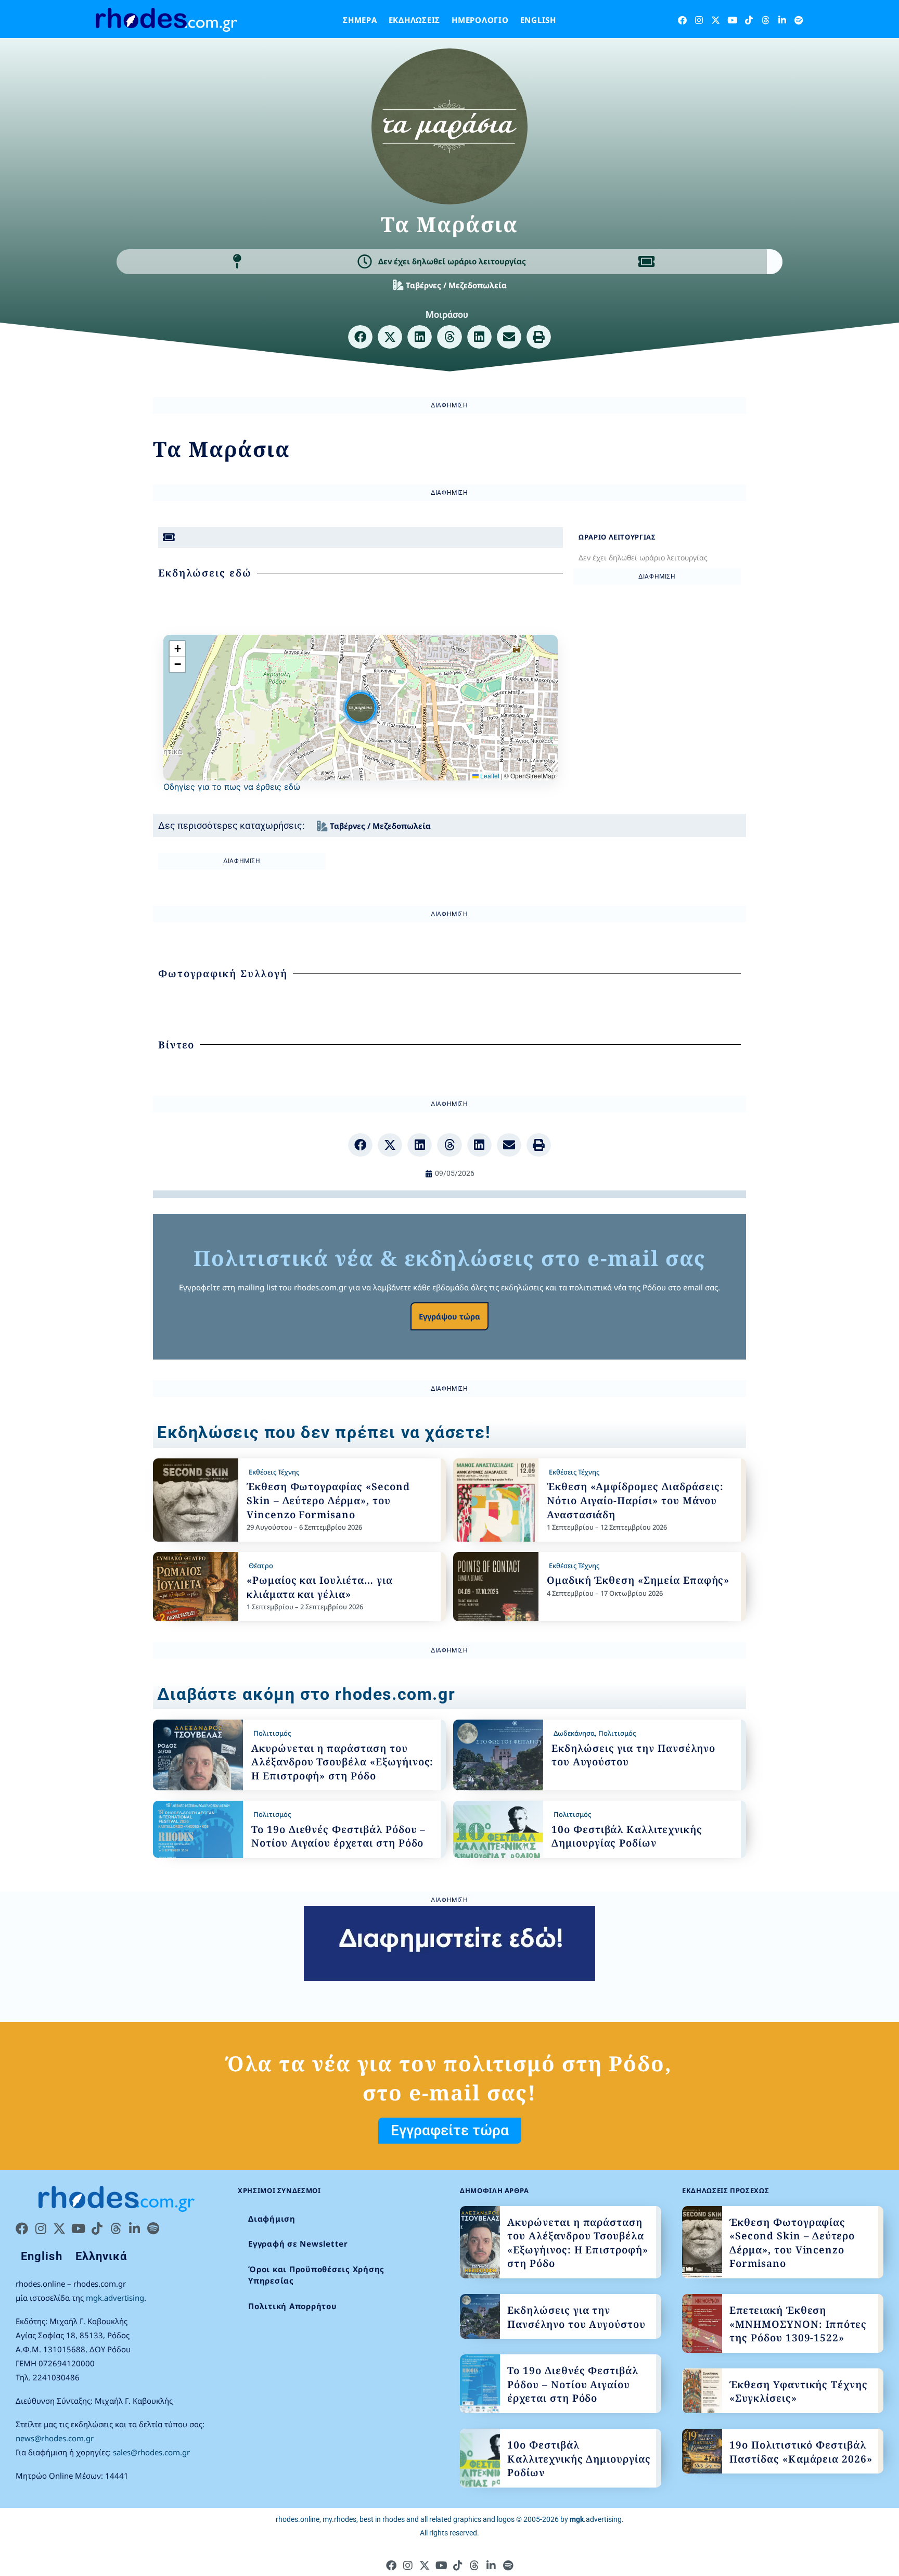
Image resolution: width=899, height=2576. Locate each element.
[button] (360, 337)
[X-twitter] (716, 20)
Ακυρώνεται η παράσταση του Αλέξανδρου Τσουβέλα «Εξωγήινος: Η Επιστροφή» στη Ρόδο (342, 1762)
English (538, 20)
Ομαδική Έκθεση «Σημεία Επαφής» (638, 1580)
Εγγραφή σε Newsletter (298, 2244)
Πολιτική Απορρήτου (293, 2306)
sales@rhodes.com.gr (151, 2452)
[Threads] (766, 20)
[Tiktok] (749, 20)
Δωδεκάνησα (574, 1733)
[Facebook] (682, 20)
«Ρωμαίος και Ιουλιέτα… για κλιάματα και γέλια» (320, 1587)
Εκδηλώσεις (415, 20)
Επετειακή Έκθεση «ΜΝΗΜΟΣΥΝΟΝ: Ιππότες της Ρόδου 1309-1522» (798, 2324)
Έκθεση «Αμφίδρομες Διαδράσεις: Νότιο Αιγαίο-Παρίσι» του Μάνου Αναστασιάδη (635, 1500)
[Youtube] (732, 20)
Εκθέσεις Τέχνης (274, 1472)
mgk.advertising (115, 2298)
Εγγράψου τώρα (449, 1316)
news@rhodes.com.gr (55, 2438)
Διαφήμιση (272, 2219)
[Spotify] (799, 20)
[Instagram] (699, 20)
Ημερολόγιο (480, 20)
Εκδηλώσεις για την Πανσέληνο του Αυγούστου (576, 2317)
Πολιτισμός (272, 1733)
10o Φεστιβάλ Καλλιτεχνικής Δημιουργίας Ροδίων (627, 1836)
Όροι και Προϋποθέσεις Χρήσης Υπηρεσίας (316, 2275)
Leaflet (489, 776)
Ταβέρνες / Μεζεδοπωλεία (456, 285)
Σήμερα (360, 20)
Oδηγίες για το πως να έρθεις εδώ (232, 787)
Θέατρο (261, 1566)
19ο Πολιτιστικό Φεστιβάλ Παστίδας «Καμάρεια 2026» (801, 2452)
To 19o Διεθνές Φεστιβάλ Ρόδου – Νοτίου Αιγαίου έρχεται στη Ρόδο (338, 1836)
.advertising (596, 2519)
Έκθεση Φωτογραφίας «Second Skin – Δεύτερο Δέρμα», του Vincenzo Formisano (328, 1500)
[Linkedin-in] (782, 20)
